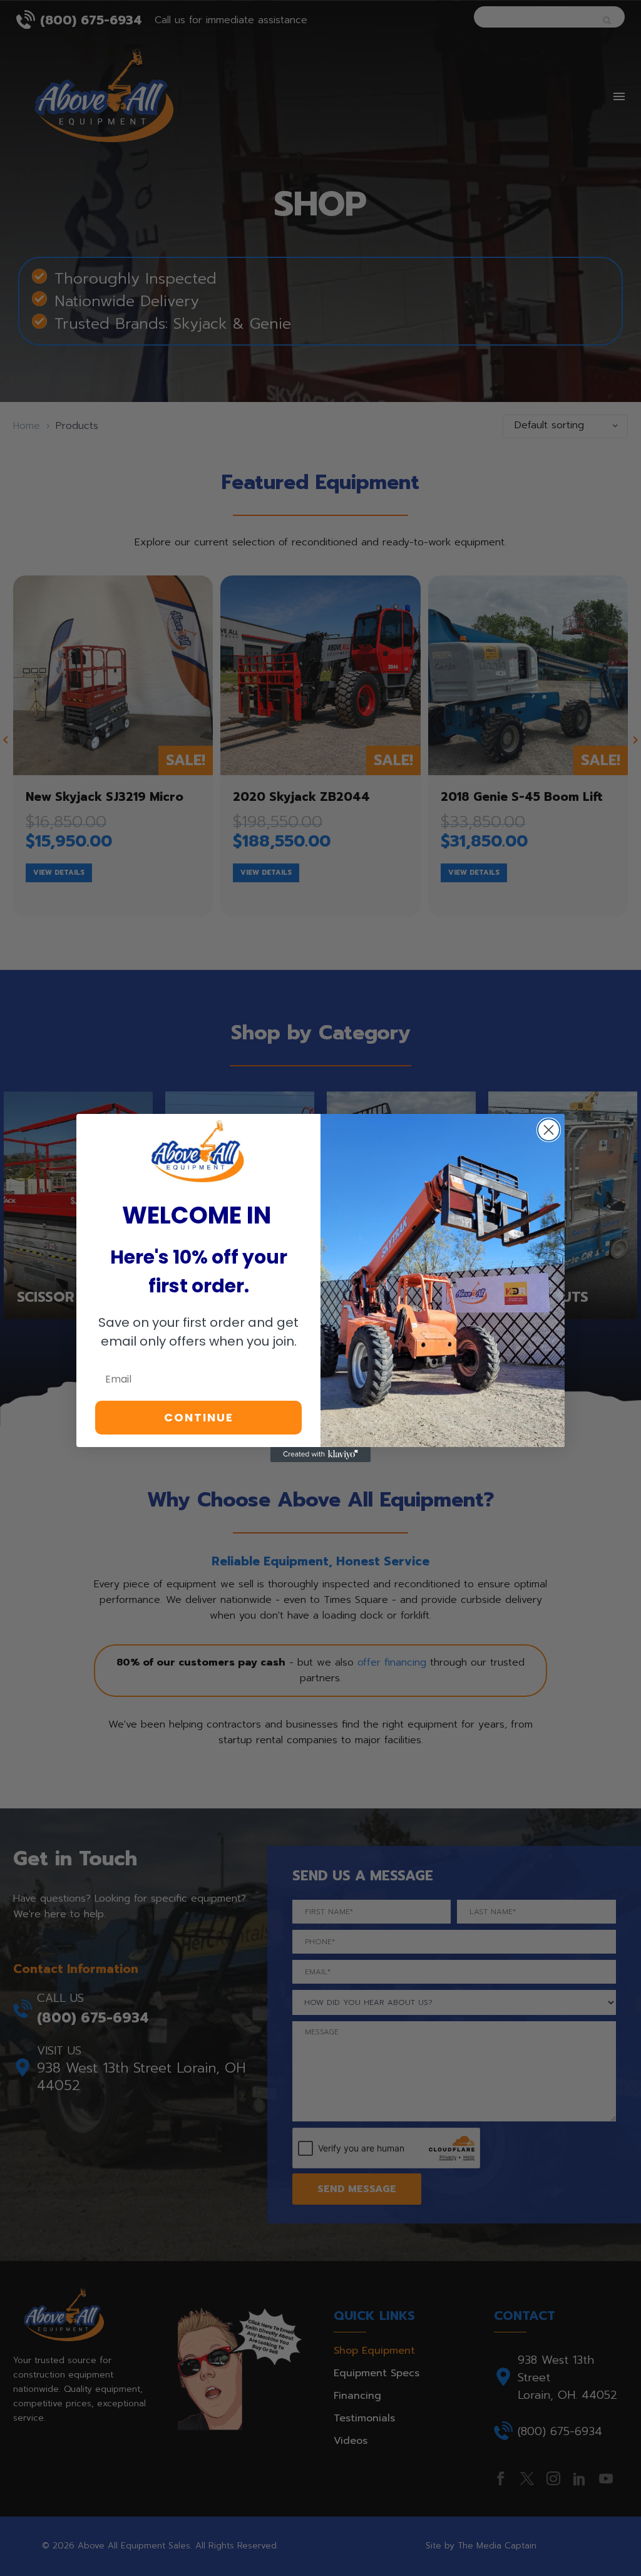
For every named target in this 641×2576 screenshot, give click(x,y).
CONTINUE (199, 1417)
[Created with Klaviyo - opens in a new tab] (320, 1455)
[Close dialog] (549, 1130)
